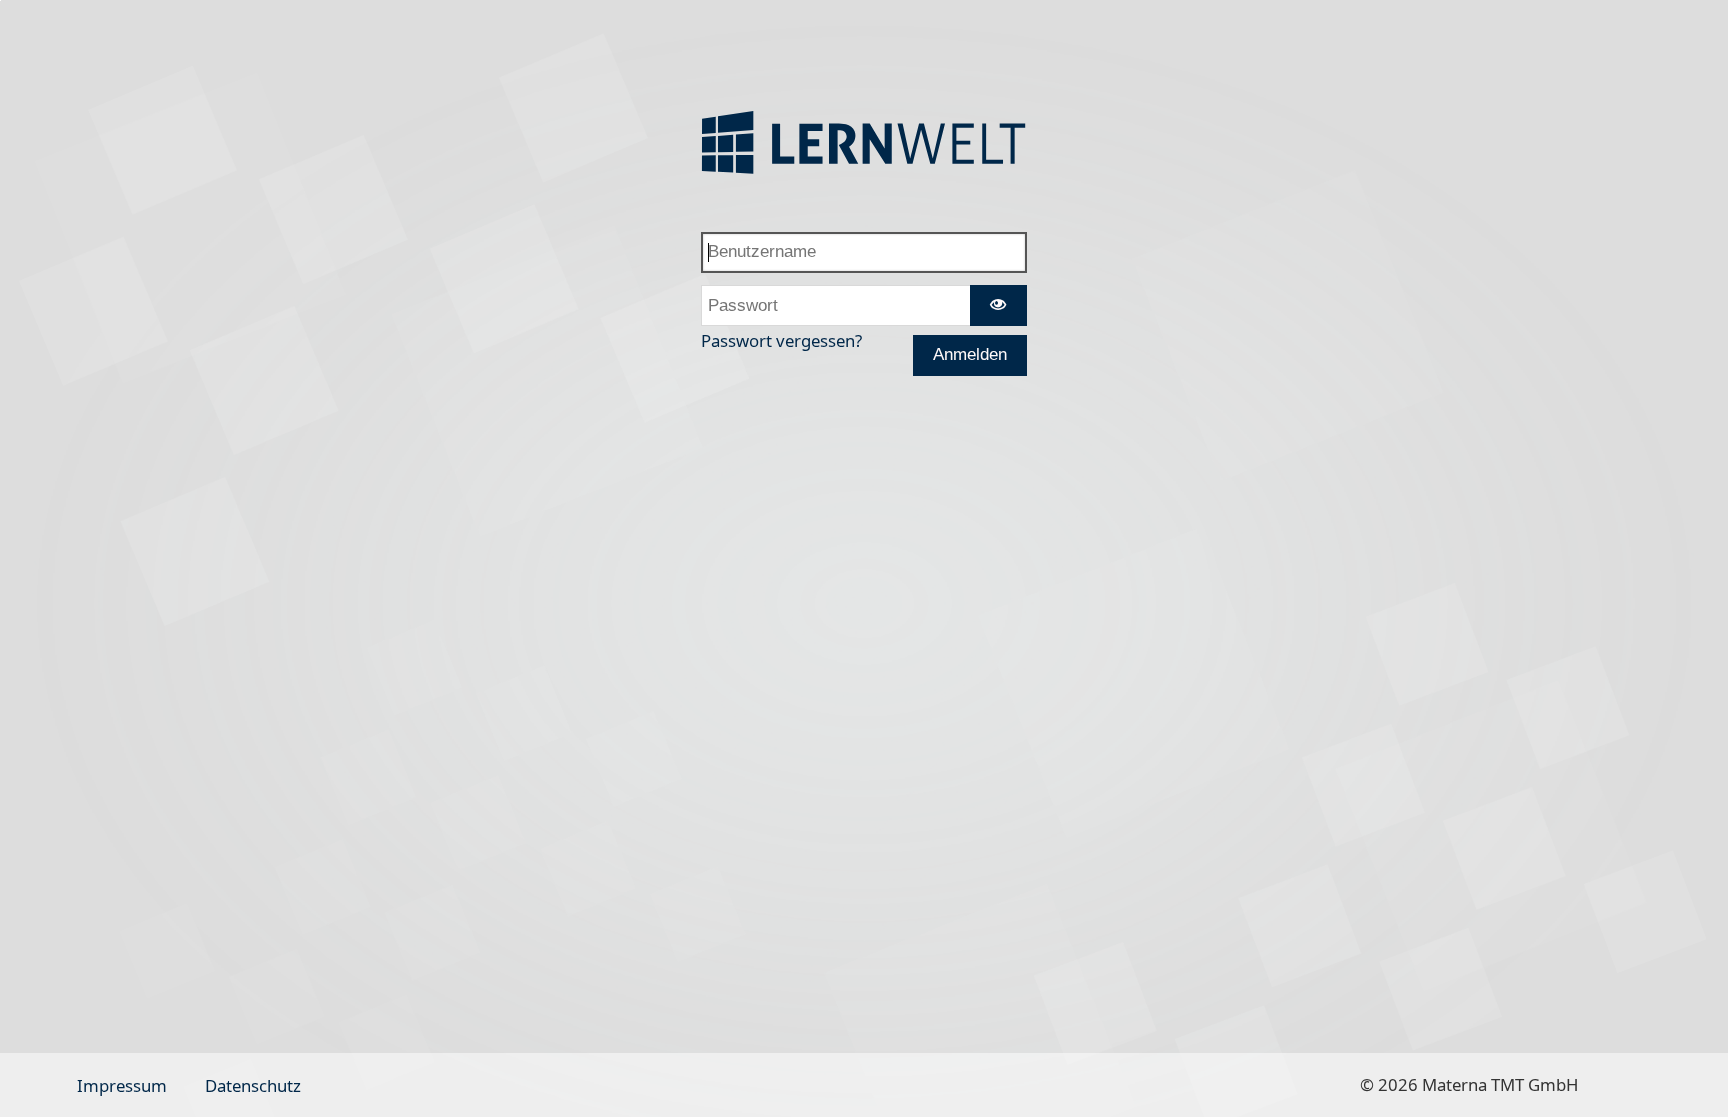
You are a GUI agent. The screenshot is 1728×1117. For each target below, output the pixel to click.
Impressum (122, 1085)
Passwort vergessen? (781, 340)
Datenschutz (253, 1085)
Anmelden (970, 354)
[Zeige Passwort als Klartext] (998, 305)
